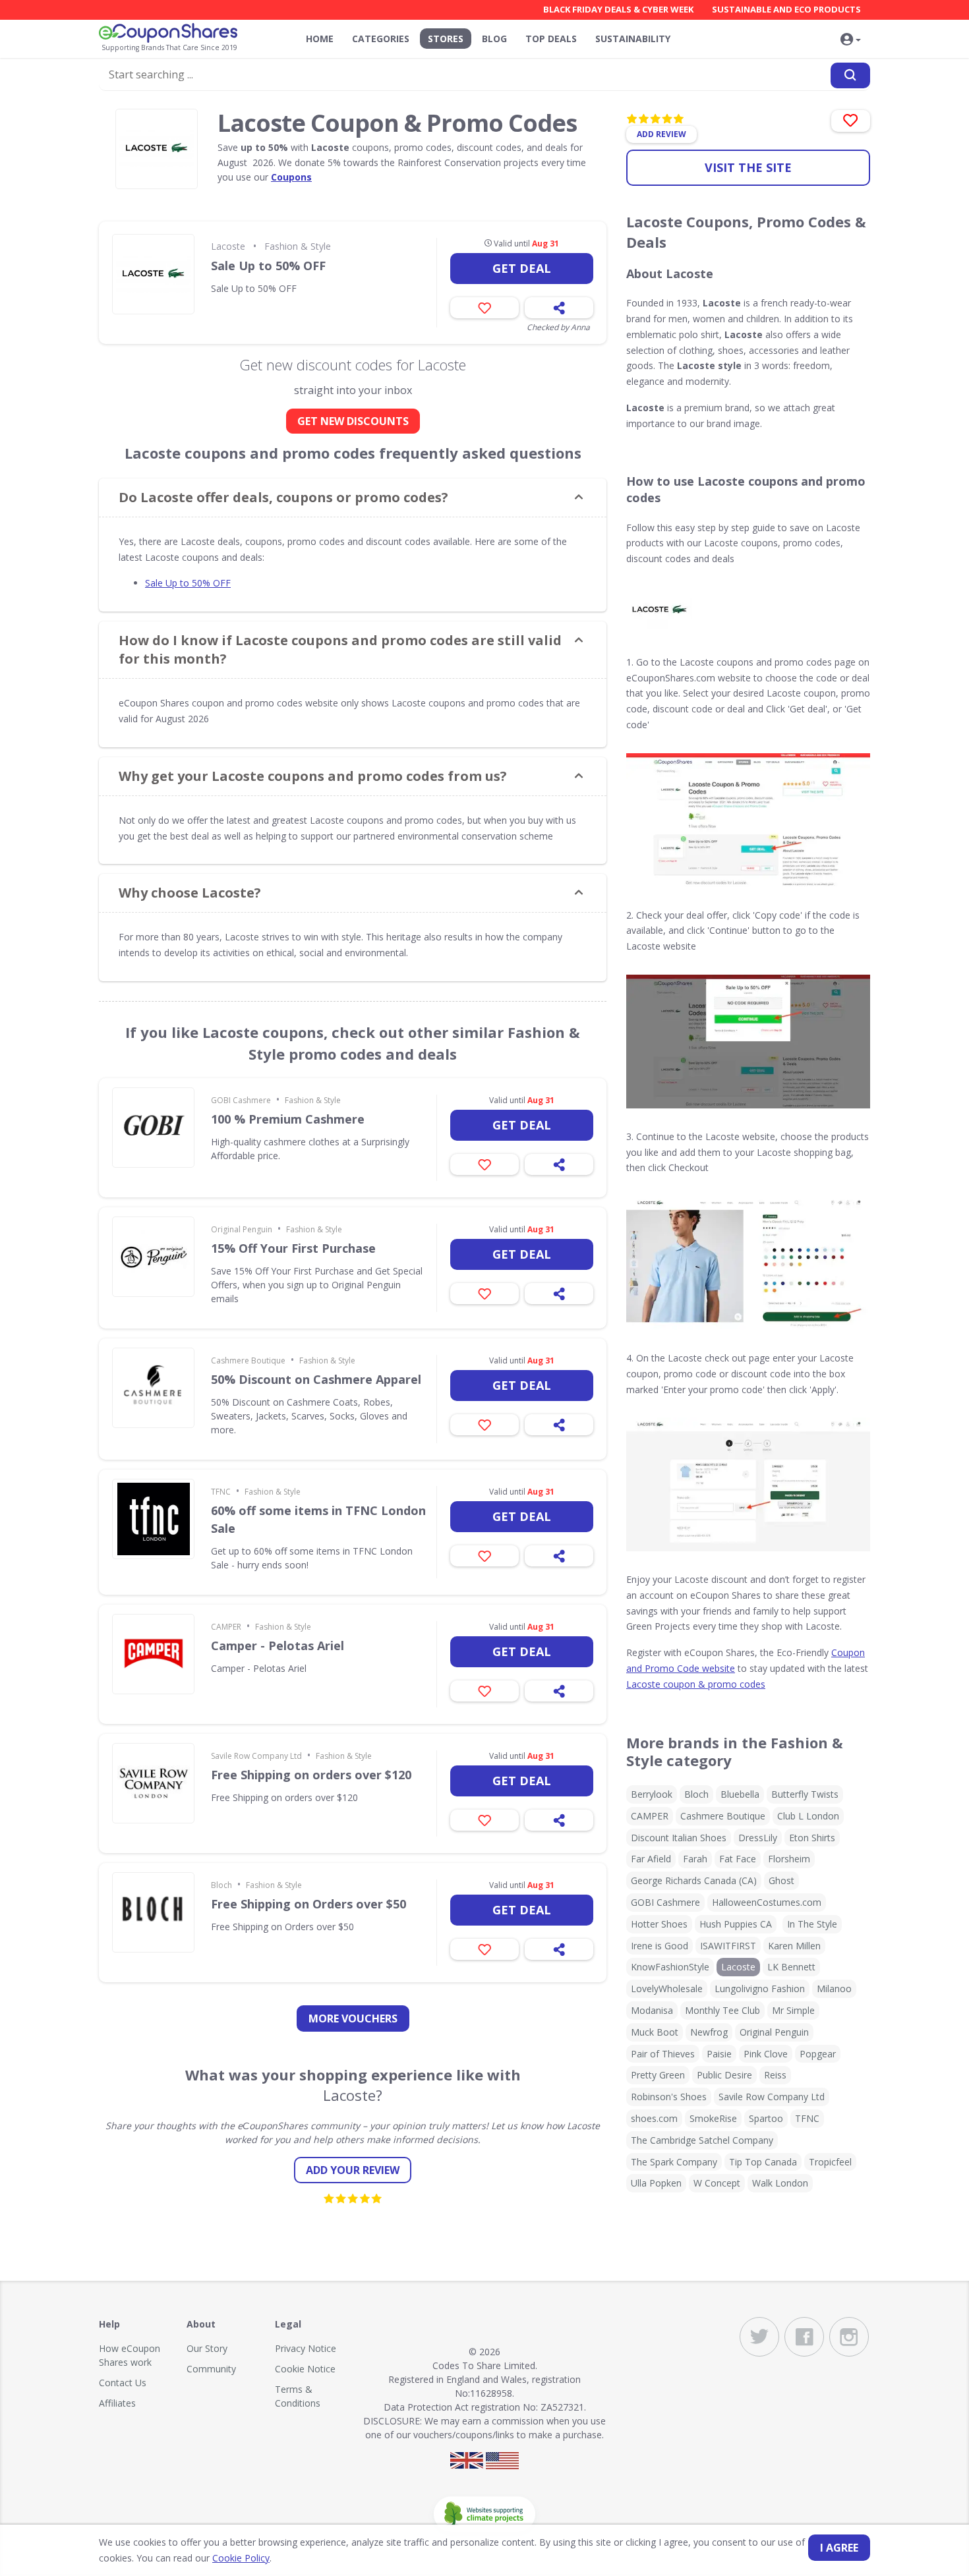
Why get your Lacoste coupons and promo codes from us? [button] (313, 776)
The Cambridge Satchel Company (702, 2140)
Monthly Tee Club (722, 2010)
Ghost (781, 1880)
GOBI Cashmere (241, 1100)
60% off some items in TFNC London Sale (318, 1519)
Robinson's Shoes (669, 2097)
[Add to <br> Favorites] (851, 121)
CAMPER (226, 1627)
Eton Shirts (812, 1838)
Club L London (808, 1816)
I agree (839, 2548)
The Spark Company (674, 2162)
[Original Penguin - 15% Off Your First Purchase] (153, 1257)
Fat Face (738, 1859)
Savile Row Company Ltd (256, 1756)
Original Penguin (242, 1229)
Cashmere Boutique (248, 1360)
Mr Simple (793, 2010)
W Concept (717, 2183)
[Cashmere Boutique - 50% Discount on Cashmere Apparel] (153, 1388)
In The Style (812, 1924)
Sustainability (633, 39)
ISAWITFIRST (728, 1946)
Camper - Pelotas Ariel (278, 1646)
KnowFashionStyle (670, 1967)
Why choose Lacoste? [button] (190, 893)
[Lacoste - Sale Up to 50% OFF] (153, 274)
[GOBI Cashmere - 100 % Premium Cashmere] (153, 1128)
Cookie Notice (305, 2369)
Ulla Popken (656, 2183)
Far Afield (651, 1859)
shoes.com (654, 2118)
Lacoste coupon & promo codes (696, 1684)
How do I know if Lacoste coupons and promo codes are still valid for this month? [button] (340, 649)
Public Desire (724, 2075)
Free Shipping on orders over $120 (311, 1775)
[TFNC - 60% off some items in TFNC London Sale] (153, 1519)
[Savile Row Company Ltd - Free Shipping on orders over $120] (153, 1783)
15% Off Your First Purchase (293, 1248)
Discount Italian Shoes (679, 1838)
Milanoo (834, 1989)
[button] (850, 40)
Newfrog (709, 2032)
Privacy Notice (306, 2348)
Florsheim (789, 1859)
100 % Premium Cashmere (288, 1119)
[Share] (559, 308)
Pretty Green (658, 2075)
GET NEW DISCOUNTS (353, 421)
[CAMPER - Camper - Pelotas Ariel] (153, 1654)
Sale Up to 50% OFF (268, 266)
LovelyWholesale (667, 1989)
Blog (494, 39)
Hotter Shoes (659, 1924)
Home (320, 39)
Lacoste (228, 246)
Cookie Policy (241, 2558)
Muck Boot (655, 2032)
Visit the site (748, 167)
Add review (661, 134)
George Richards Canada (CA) (694, 1880)
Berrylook (652, 1794)
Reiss (775, 2075)
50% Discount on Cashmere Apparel (316, 1379)
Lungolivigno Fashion (760, 1989)
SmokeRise (713, 2118)
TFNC (221, 1492)
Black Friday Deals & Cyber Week (618, 9)
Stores (446, 39)
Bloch (221, 1885)
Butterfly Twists (805, 1794)
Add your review (353, 2170)
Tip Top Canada (763, 2162)
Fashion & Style (298, 246)
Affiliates (117, 2403)
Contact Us (123, 2383)
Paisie (719, 2054)
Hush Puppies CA (736, 1924)
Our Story (207, 2348)
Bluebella (740, 1794)
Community (211, 2369)
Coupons (291, 177)
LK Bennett (791, 1967)
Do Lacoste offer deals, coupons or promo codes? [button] (283, 497)
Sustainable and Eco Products (786, 9)
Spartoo (766, 2118)
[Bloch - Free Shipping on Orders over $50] (153, 1912)
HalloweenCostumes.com (767, 1902)
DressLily (758, 1838)
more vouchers (353, 2018)
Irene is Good (660, 1946)
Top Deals (551, 39)
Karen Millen (794, 1946)
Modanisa (652, 2010)
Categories (381, 39)
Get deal (522, 268)
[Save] (484, 308)
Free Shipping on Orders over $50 (308, 1904)
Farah (695, 1859)
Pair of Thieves (663, 2054)
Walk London (780, 2183)
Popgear (818, 2054)
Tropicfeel (830, 2162)
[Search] (850, 75)
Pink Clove (766, 2054)
